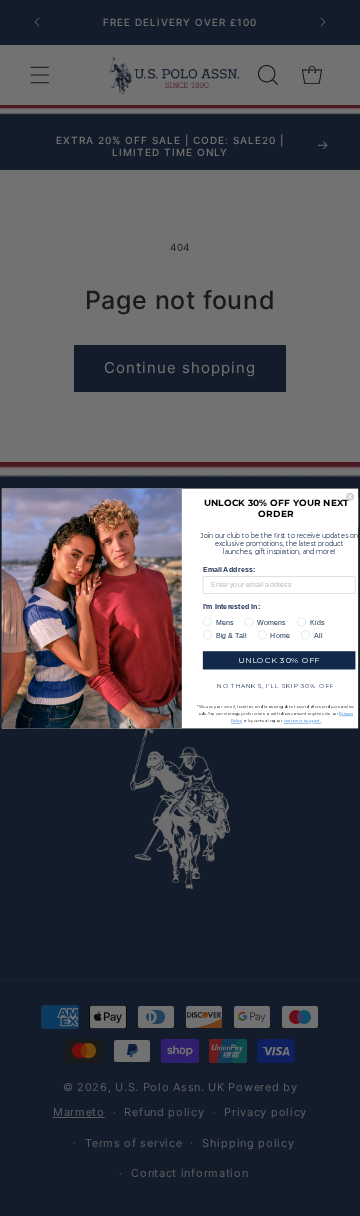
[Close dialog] (349, 496)
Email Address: (229, 569)
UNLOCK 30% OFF (278, 660)
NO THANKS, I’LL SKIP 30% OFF (275, 685)
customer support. (302, 720)
